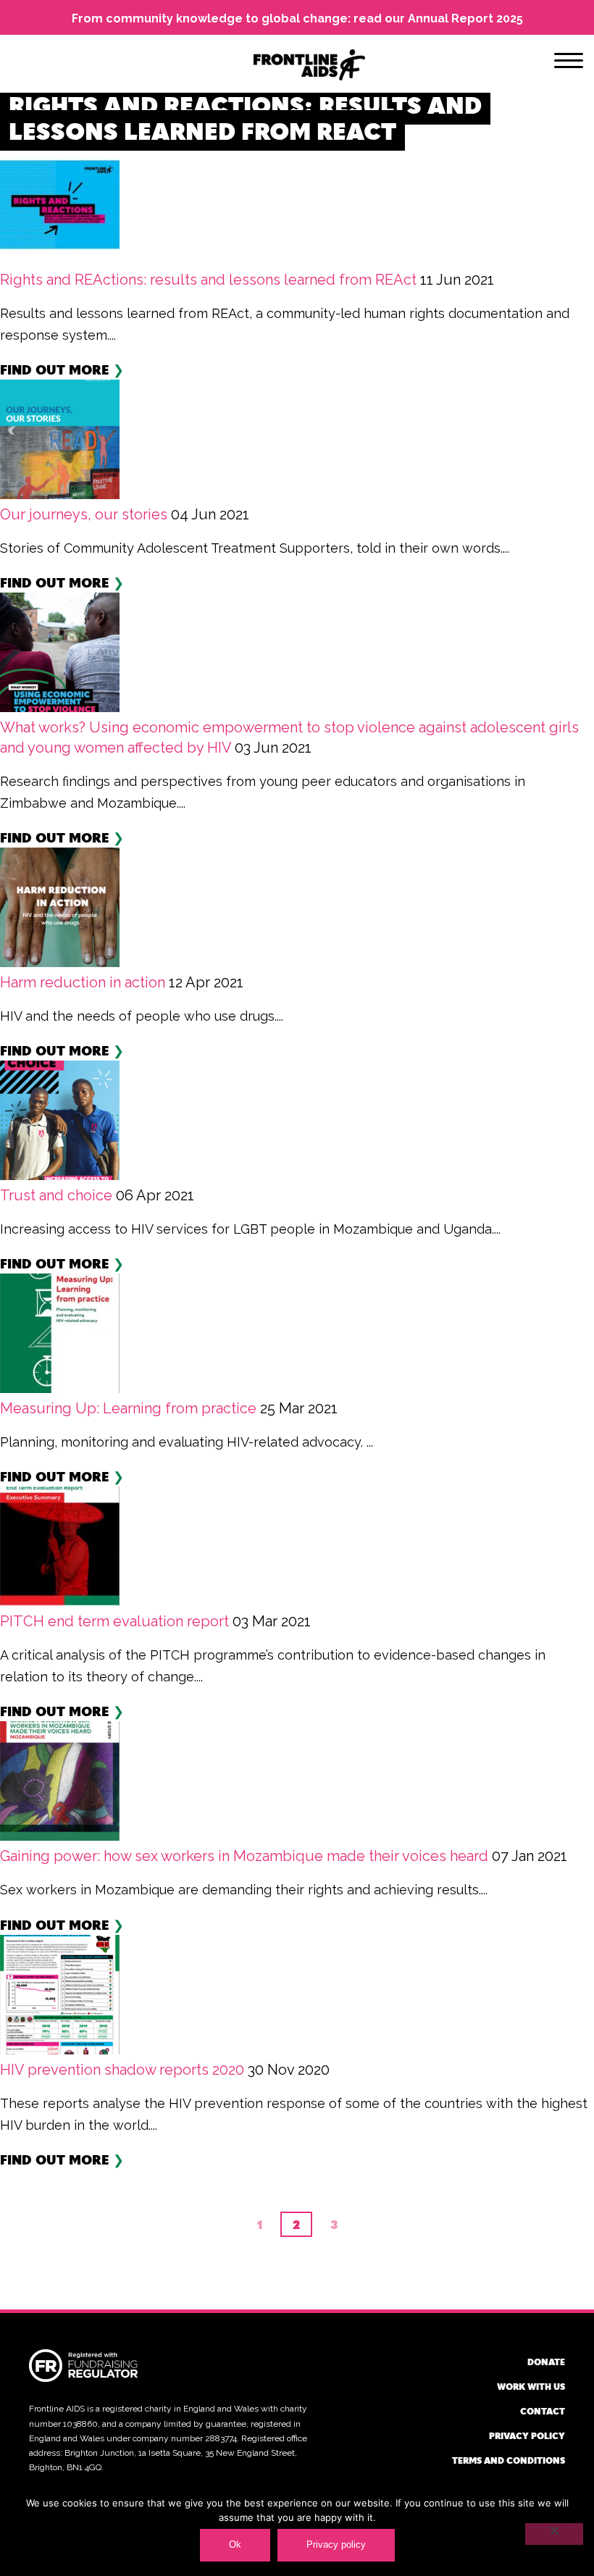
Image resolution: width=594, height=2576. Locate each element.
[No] (554, 2534)
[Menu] (569, 63)
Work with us (531, 2386)
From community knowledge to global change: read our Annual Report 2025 (297, 18)
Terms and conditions (509, 2460)
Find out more (55, 369)
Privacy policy (527, 2435)
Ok (235, 2544)
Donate (546, 2362)
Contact (543, 2411)
